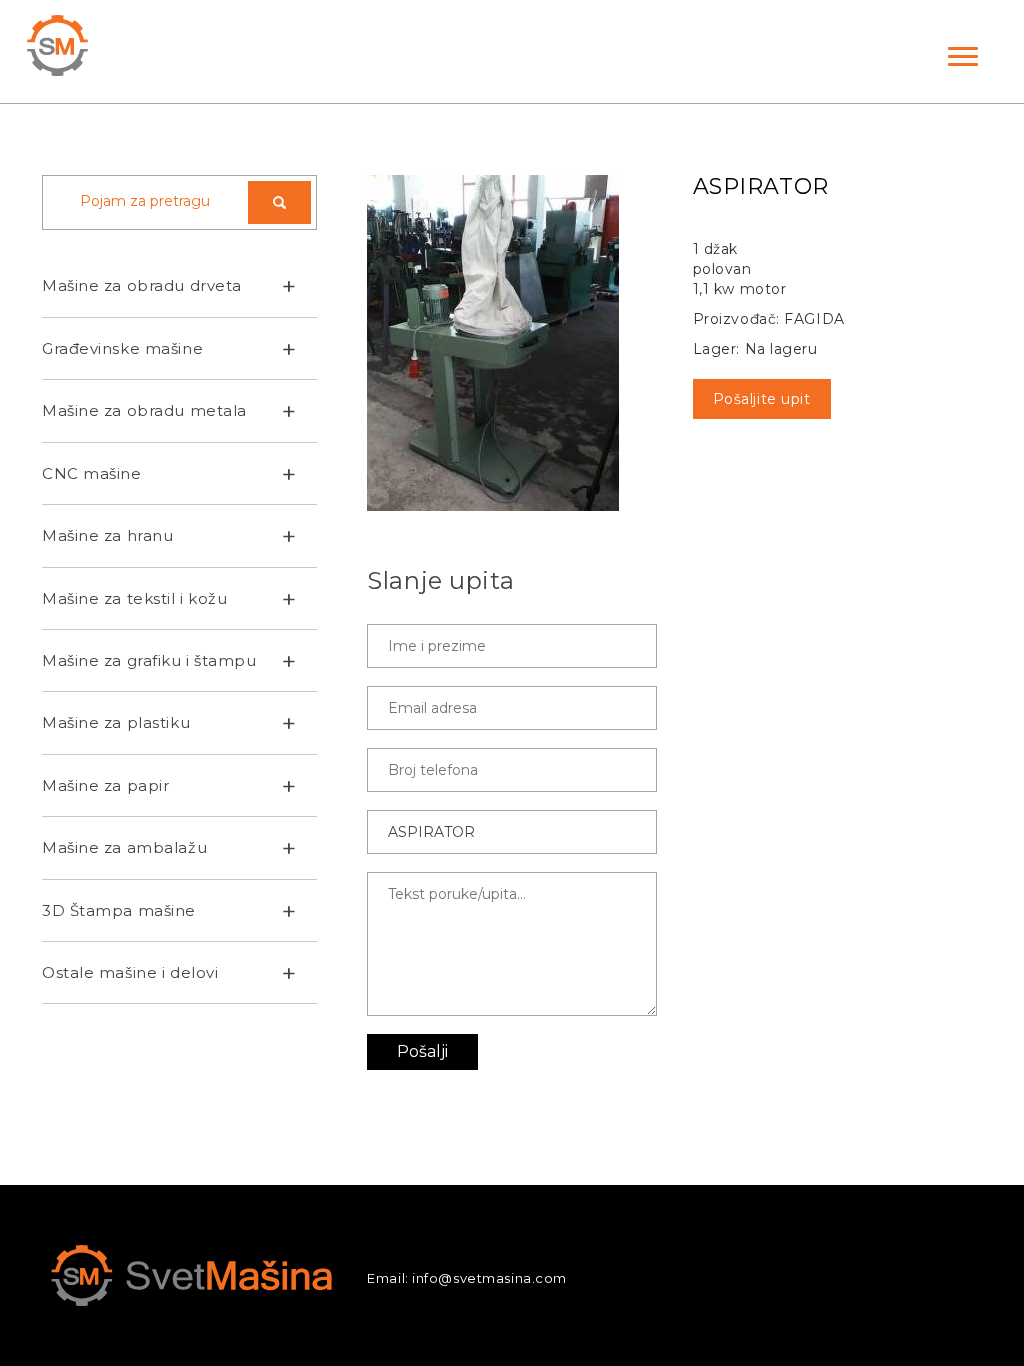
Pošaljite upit (762, 399)
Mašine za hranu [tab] (107, 535)
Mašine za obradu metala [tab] (144, 410)
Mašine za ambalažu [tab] (124, 847)
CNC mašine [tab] (92, 473)
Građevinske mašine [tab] (122, 348)
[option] (511, 343)
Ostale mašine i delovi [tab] (130, 972)
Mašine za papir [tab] (105, 785)
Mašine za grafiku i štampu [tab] (149, 660)
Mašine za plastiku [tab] (116, 722)
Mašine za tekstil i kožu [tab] (134, 598)
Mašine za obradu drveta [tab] (142, 285)
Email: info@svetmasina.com (467, 1278)
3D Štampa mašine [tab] (119, 910)
